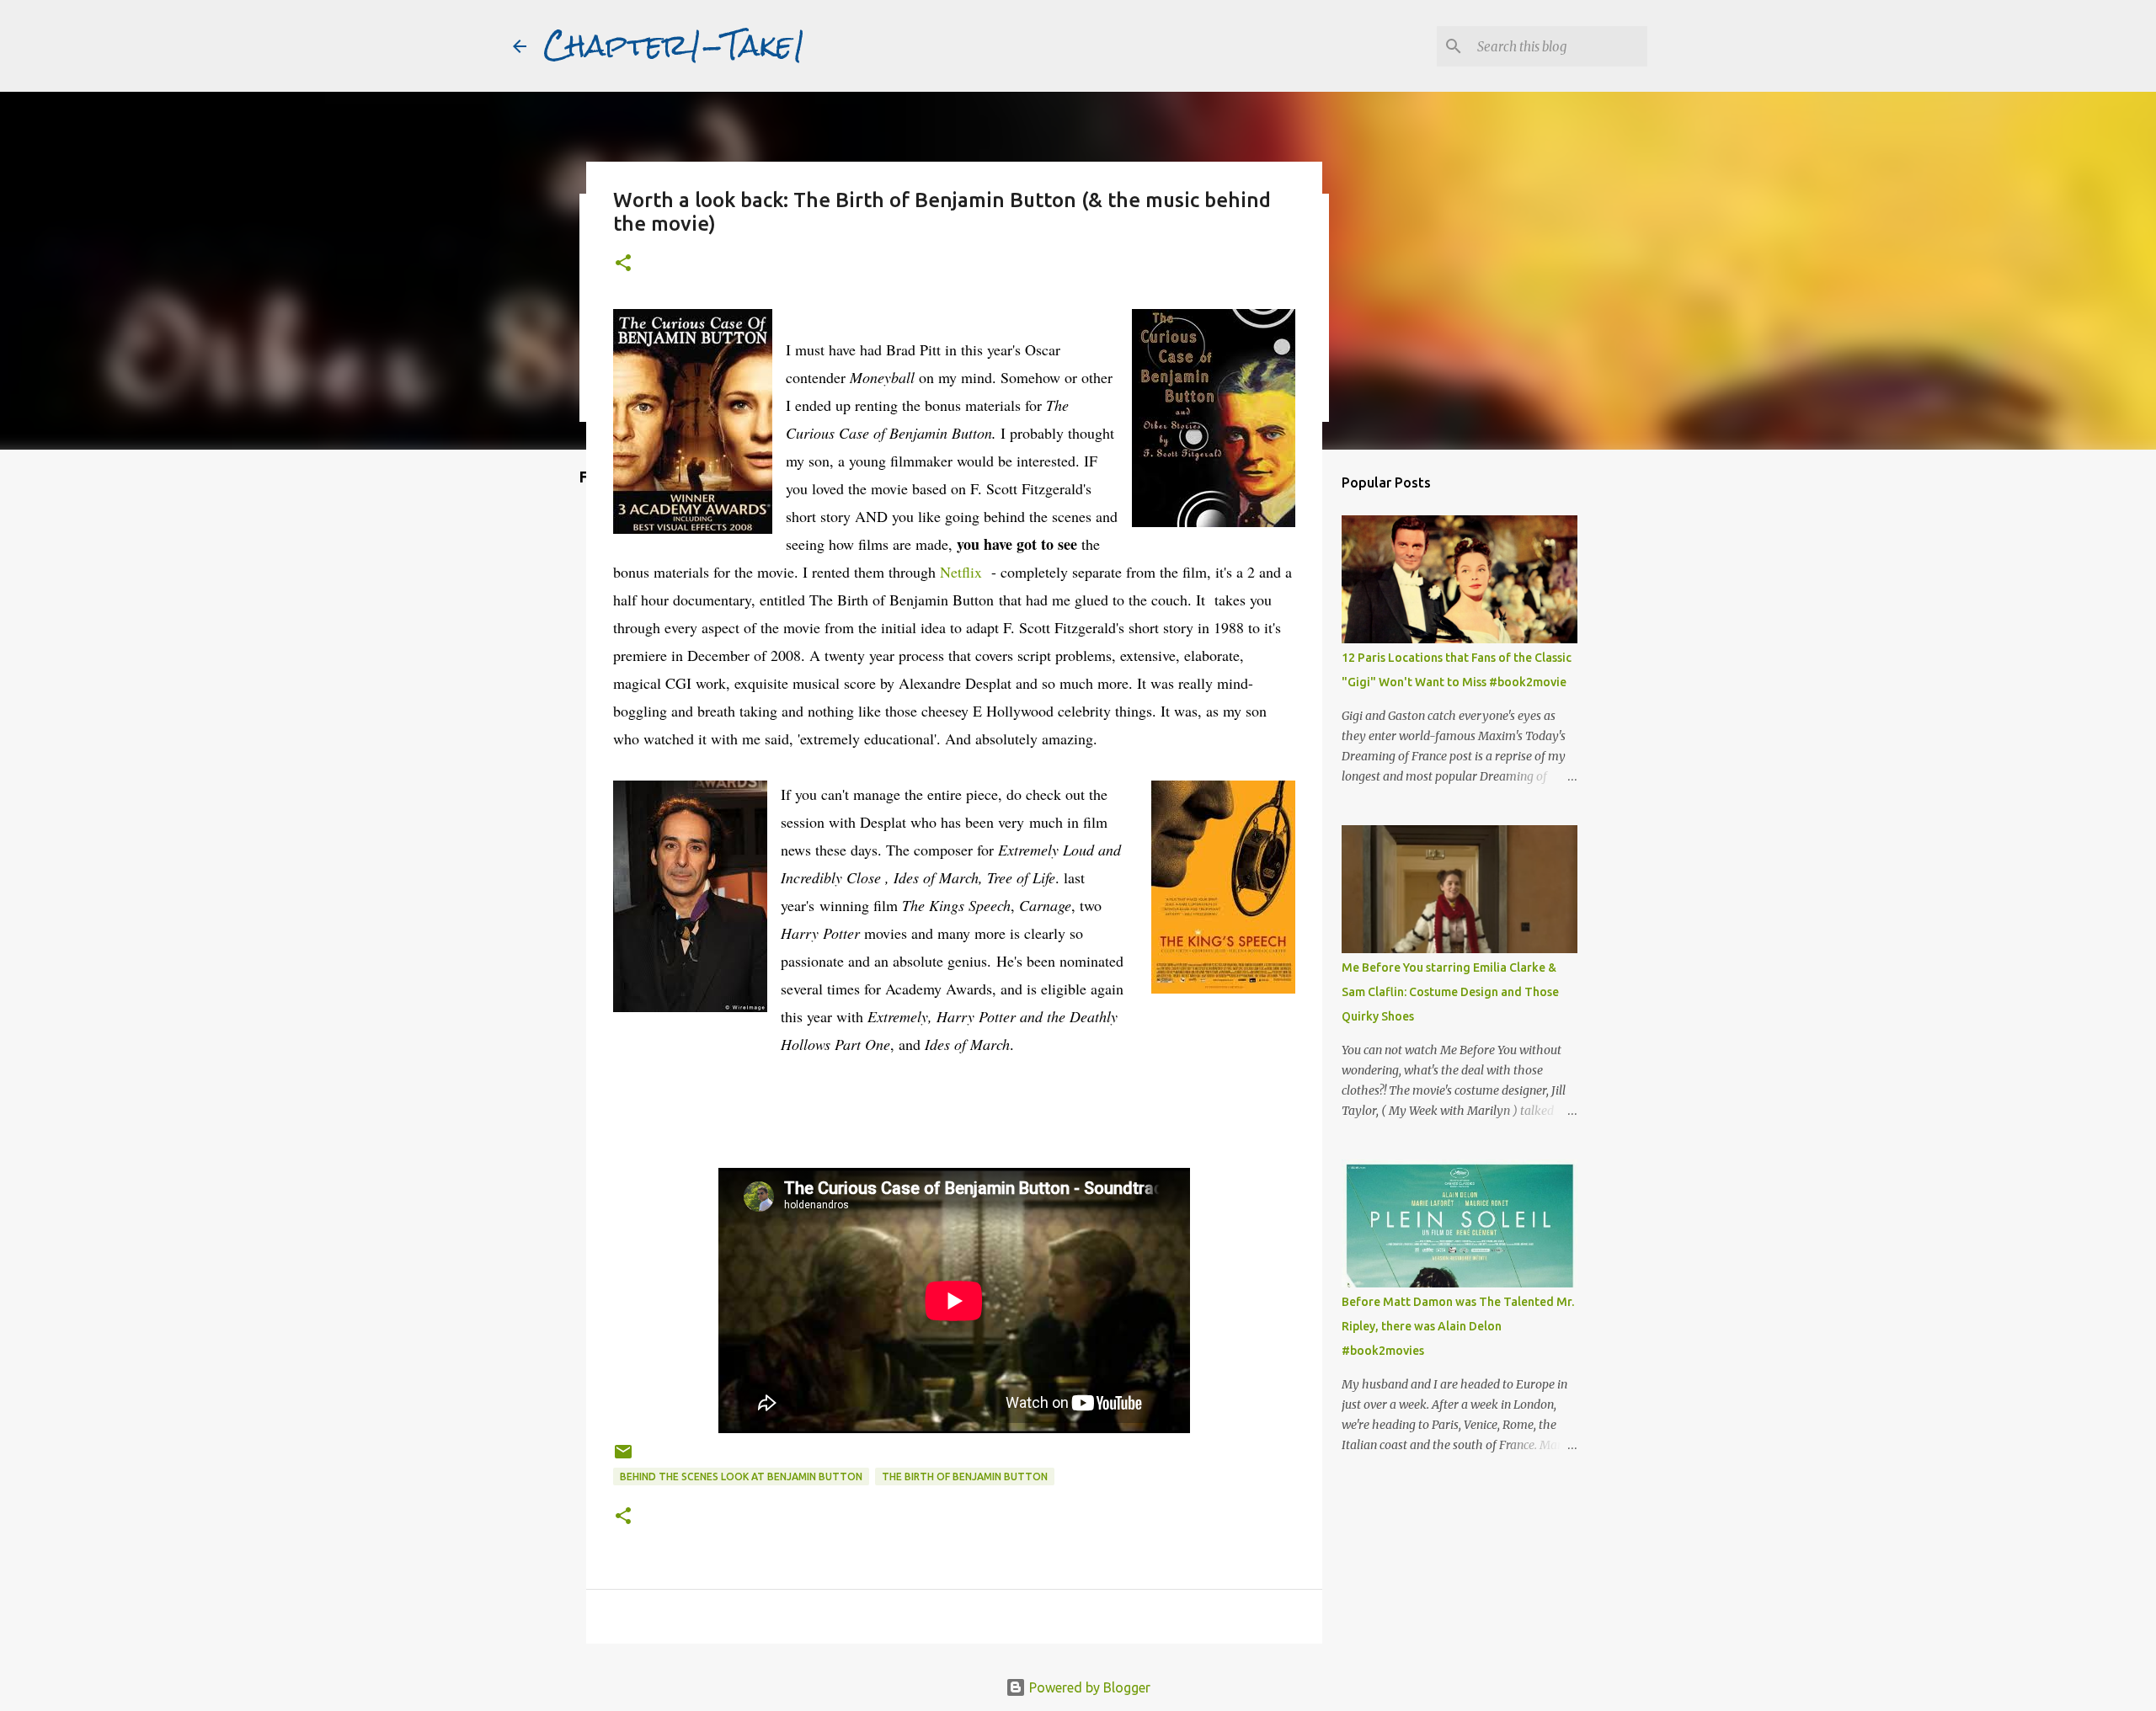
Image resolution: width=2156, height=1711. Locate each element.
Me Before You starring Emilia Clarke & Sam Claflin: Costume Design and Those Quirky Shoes (1450, 992)
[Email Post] (623, 1458)
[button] (623, 264)
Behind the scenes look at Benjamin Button (741, 1476)
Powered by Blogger (1088, 1687)
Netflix (961, 572)
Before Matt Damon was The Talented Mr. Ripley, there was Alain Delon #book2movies (1458, 1326)
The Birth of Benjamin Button (965, 1476)
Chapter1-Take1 (675, 45)
